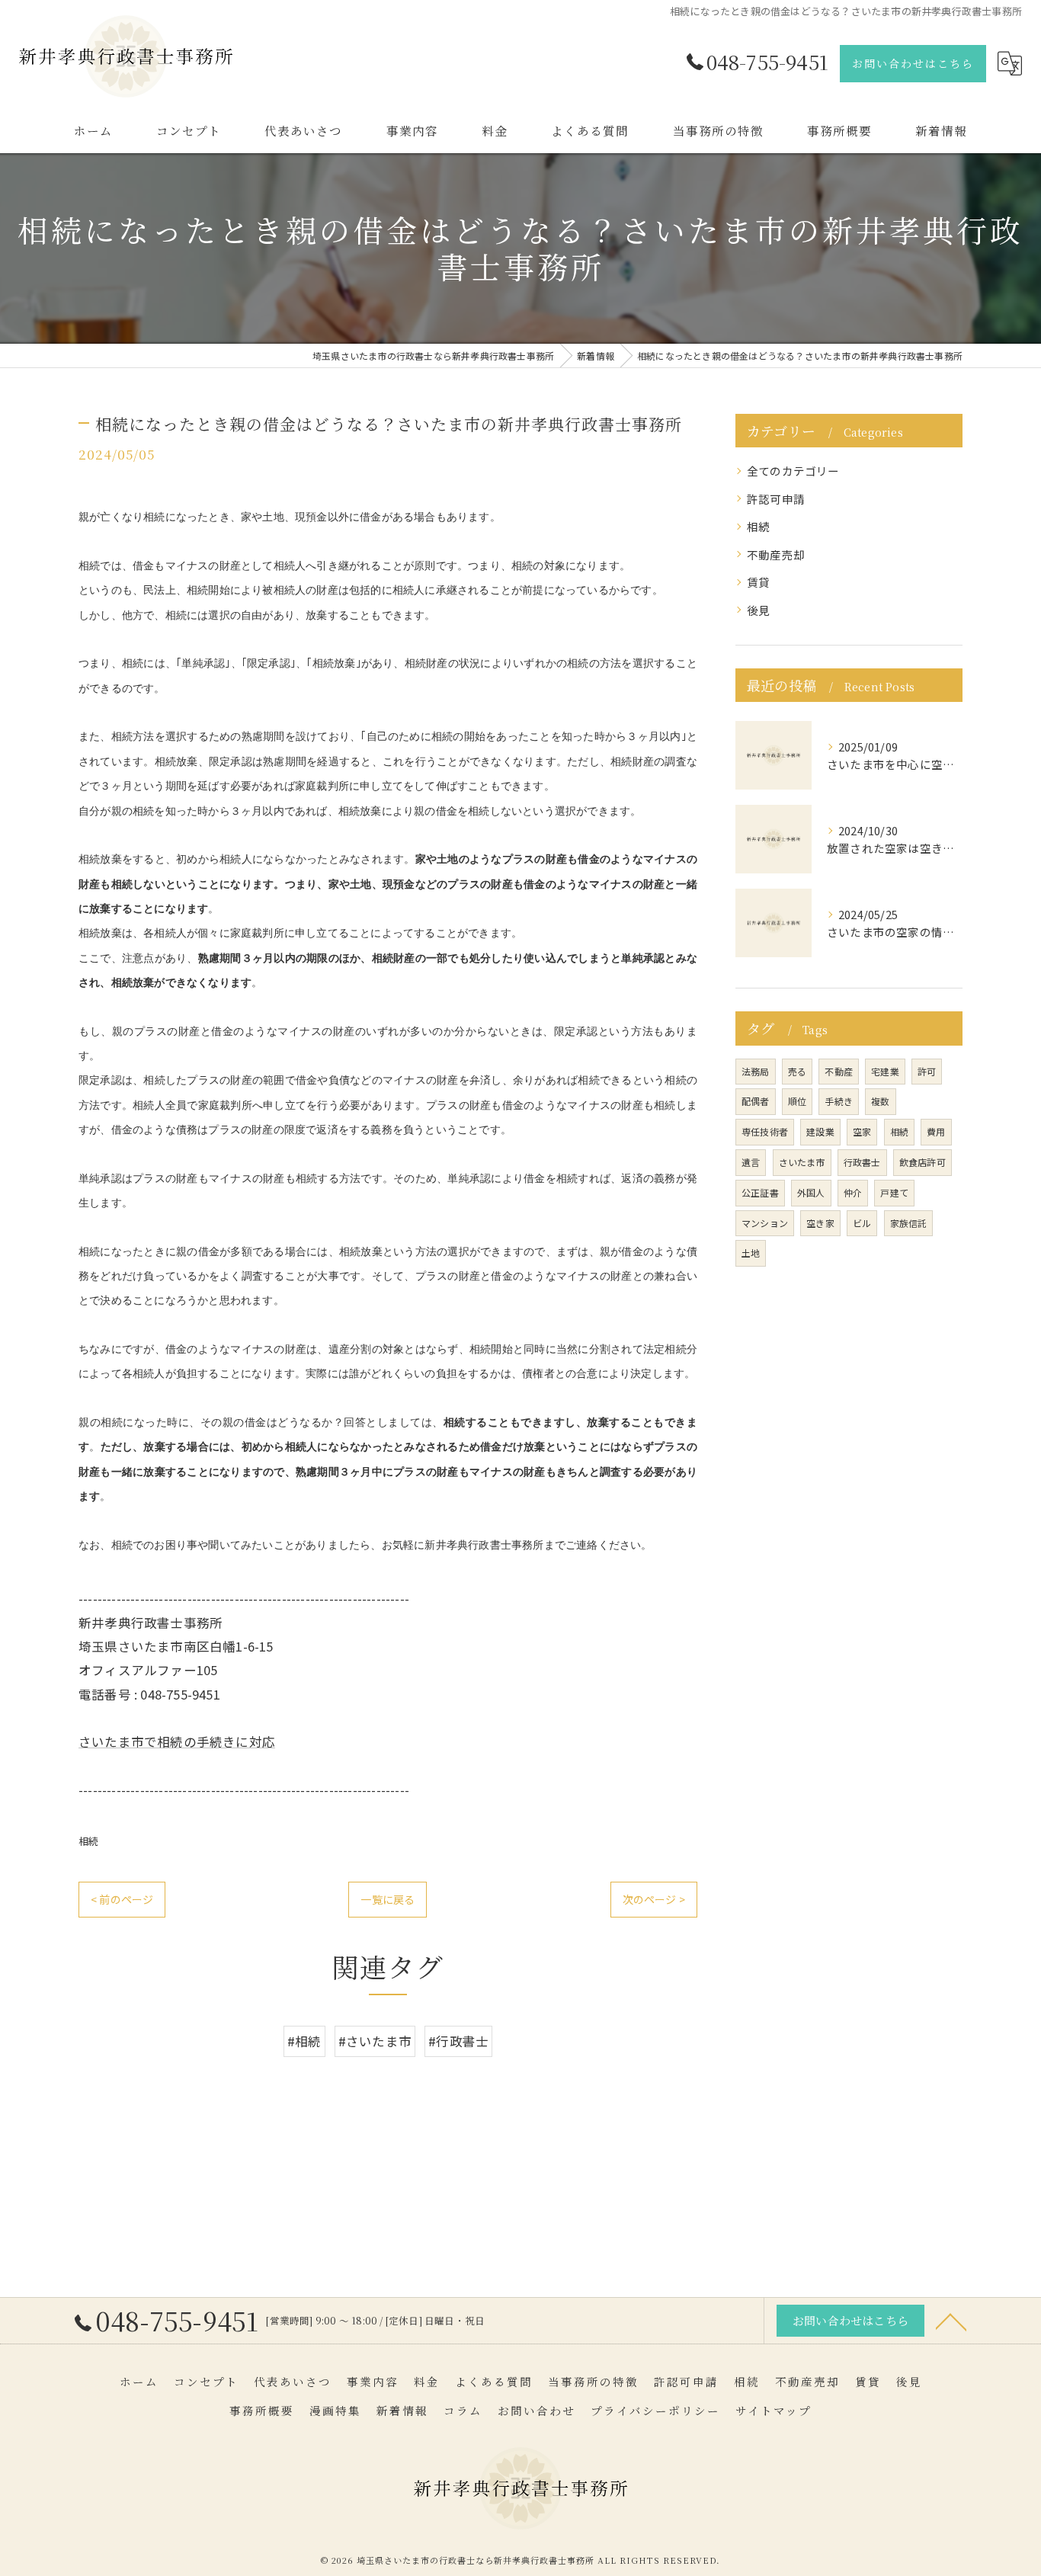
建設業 (820, 1131)
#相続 (304, 2041)
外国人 (811, 1192)
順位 (797, 1101)
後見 (758, 610)
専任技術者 (765, 1131)
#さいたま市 (375, 2041)
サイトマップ (774, 2410)
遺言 (751, 1162)
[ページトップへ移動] (951, 2321)
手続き (839, 1101)
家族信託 (909, 1223)
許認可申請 (776, 499)
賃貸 (758, 582)
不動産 (839, 1071)
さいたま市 (802, 1162)
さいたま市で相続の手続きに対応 (177, 1741)
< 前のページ (122, 1899)
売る (797, 1071)
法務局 (756, 1071)
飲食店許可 (922, 1162)
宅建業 (885, 1071)
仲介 (853, 1192)
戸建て (894, 1192)
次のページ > (654, 1899)
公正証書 (760, 1192)
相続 (88, 1841)
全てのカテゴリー (793, 471)
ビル (862, 1223)
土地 (751, 1253)
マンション (765, 1223)
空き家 (820, 1223)
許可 (927, 1071)
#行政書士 (458, 2041)
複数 (880, 1101)
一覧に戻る (388, 1899)
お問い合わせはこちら (913, 63)
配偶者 (756, 1101)
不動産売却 (776, 554)
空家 (862, 1131)
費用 (936, 1131)
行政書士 (862, 1162)
